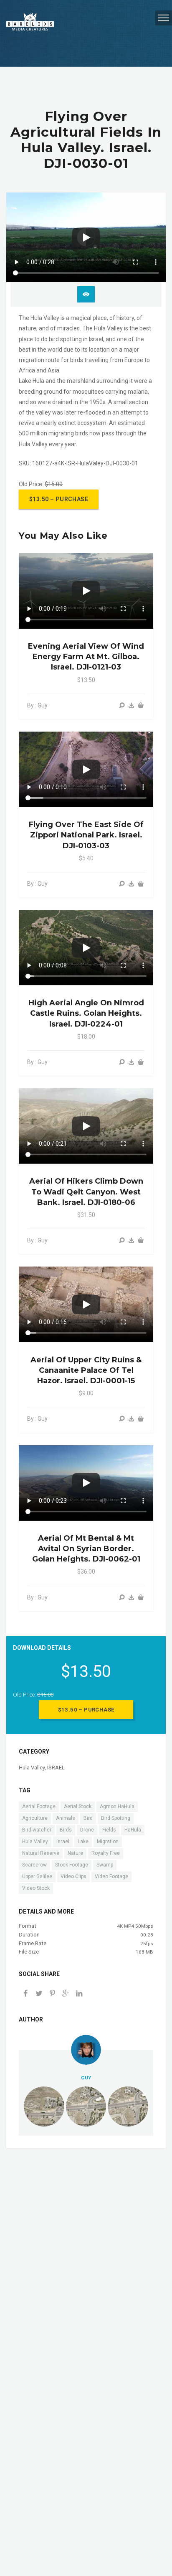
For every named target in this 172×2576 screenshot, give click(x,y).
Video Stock (36, 1888)
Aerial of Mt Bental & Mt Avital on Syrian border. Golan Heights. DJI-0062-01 (86, 1549)
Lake (83, 1841)
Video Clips (73, 1876)
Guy (86, 2078)
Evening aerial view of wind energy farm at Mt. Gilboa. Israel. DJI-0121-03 (86, 657)
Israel (63, 1841)
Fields (109, 1830)
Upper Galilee (37, 1876)
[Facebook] (25, 1994)
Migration (108, 1841)
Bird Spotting (116, 1818)
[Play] (86, 237)
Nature (75, 1853)
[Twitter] (39, 1994)
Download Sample (86, 294)
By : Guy (37, 705)
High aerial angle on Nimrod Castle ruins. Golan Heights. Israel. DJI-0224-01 (86, 1013)
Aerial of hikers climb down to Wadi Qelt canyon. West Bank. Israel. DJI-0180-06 (86, 1192)
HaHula (133, 1830)
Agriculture (35, 1818)
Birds (66, 1830)
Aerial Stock (78, 1806)
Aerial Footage (39, 1806)
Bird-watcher (37, 1830)
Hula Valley (32, 1768)
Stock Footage (72, 1865)
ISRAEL (56, 1768)
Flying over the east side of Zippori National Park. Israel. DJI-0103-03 (86, 835)
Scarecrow (34, 1865)
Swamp (105, 1865)
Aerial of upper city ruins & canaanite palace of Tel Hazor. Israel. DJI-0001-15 (86, 1370)
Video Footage (111, 1876)
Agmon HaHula (117, 1806)
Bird (88, 1818)
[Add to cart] (141, 706)
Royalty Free (106, 1853)
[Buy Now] (132, 706)
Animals (66, 1818)
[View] (122, 706)
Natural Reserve (41, 1853)
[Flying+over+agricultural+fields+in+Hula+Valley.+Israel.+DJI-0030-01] (66, 1994)
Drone (87, 1830)
